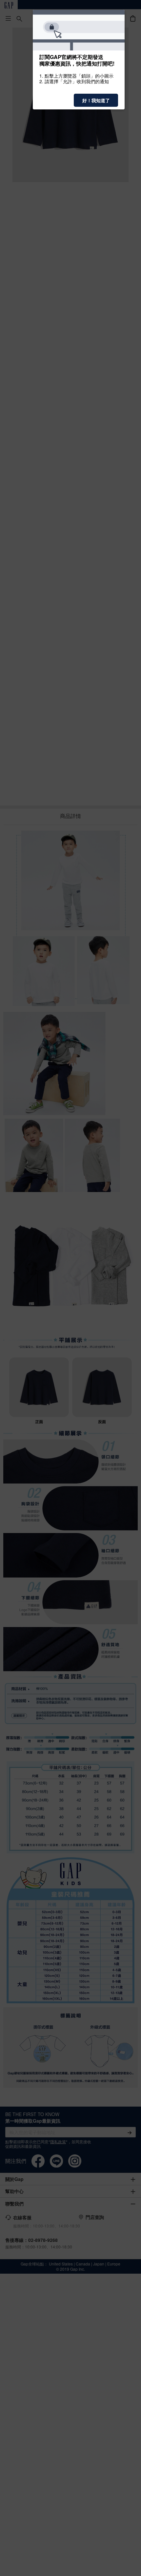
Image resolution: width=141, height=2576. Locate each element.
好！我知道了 (96, 100)
